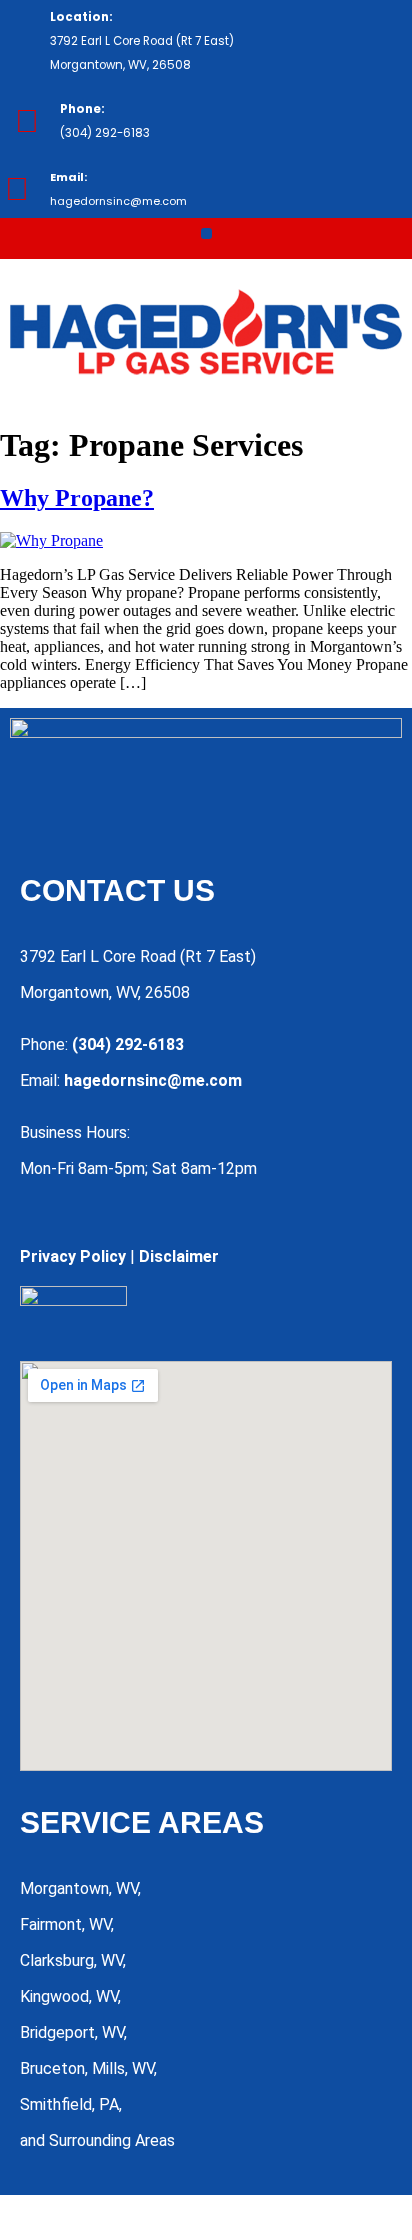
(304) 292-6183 (128, 1044)
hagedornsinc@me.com (153, 1080)
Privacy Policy (73, 1256)
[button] (206, 233)
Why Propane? (77, 498)
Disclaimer (179, 1256)
